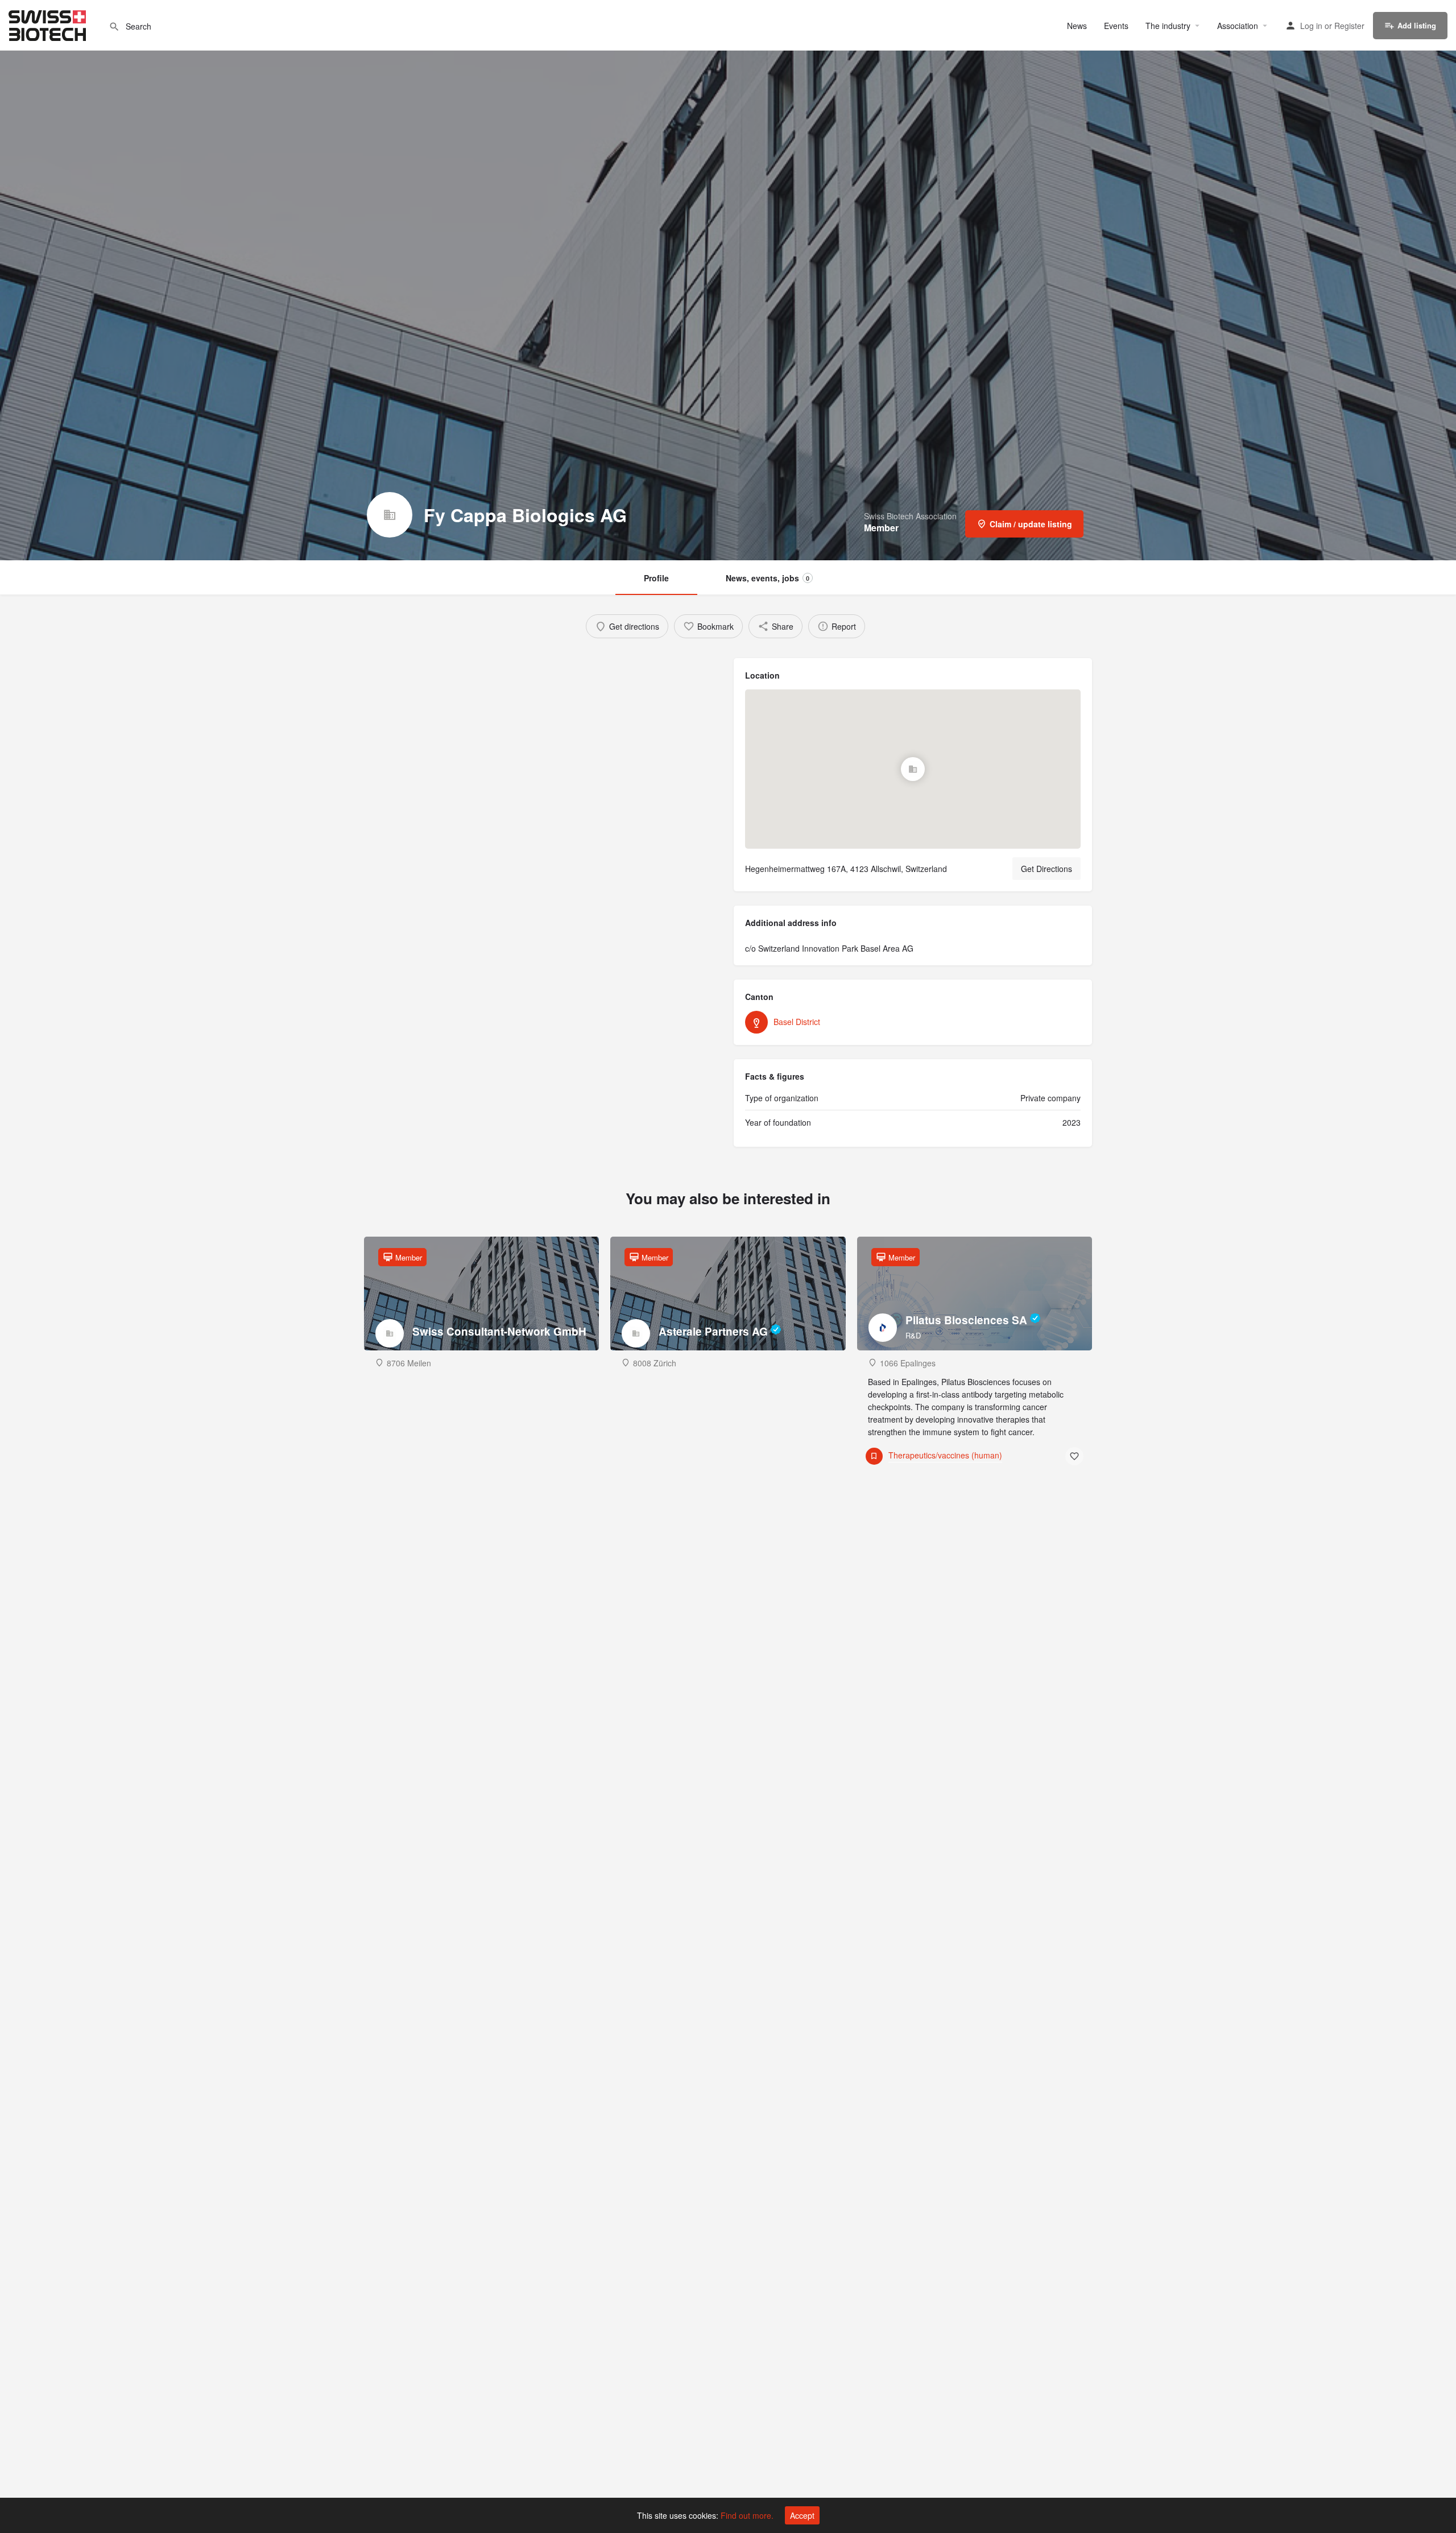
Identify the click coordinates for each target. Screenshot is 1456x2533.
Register (1349, 26)
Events (1116, 26)
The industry (1168, 26)
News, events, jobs (768, 578)
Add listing (1417, 25)
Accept (802, 2515)
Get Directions (1046, 869)
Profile (656, 578)
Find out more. (747, 2515)
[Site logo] (49, 24)
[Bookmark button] (1074, 1456)
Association (1238, 26)
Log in (1311, 26)
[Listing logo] (390, 515)
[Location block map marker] (913, 769)
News (1077, 26)
